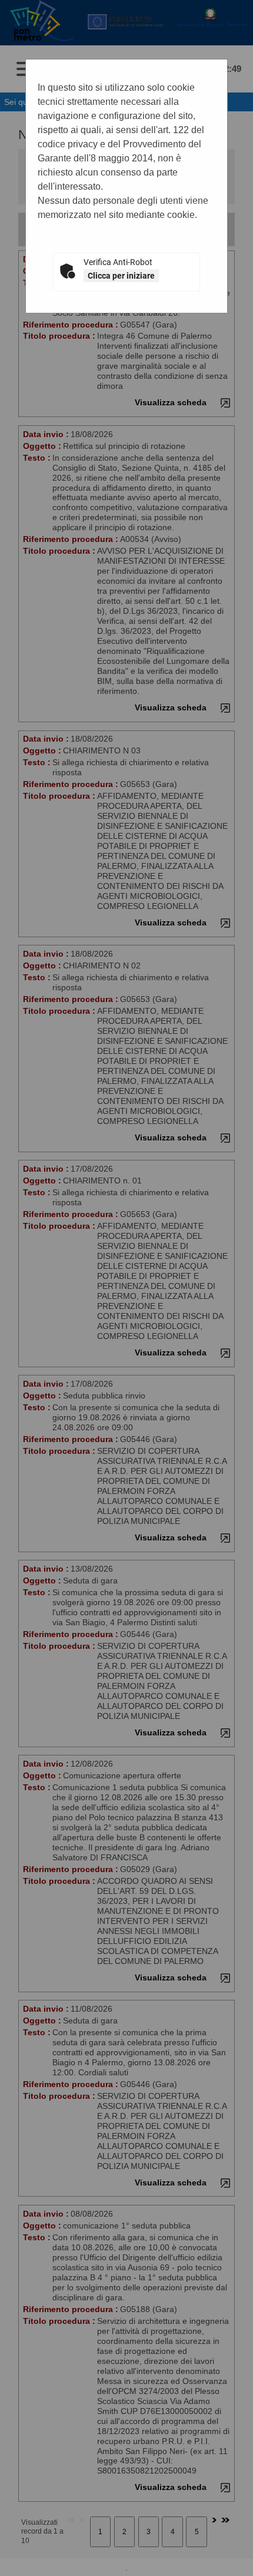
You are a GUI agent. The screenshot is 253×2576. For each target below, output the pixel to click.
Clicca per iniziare (121, 276)
